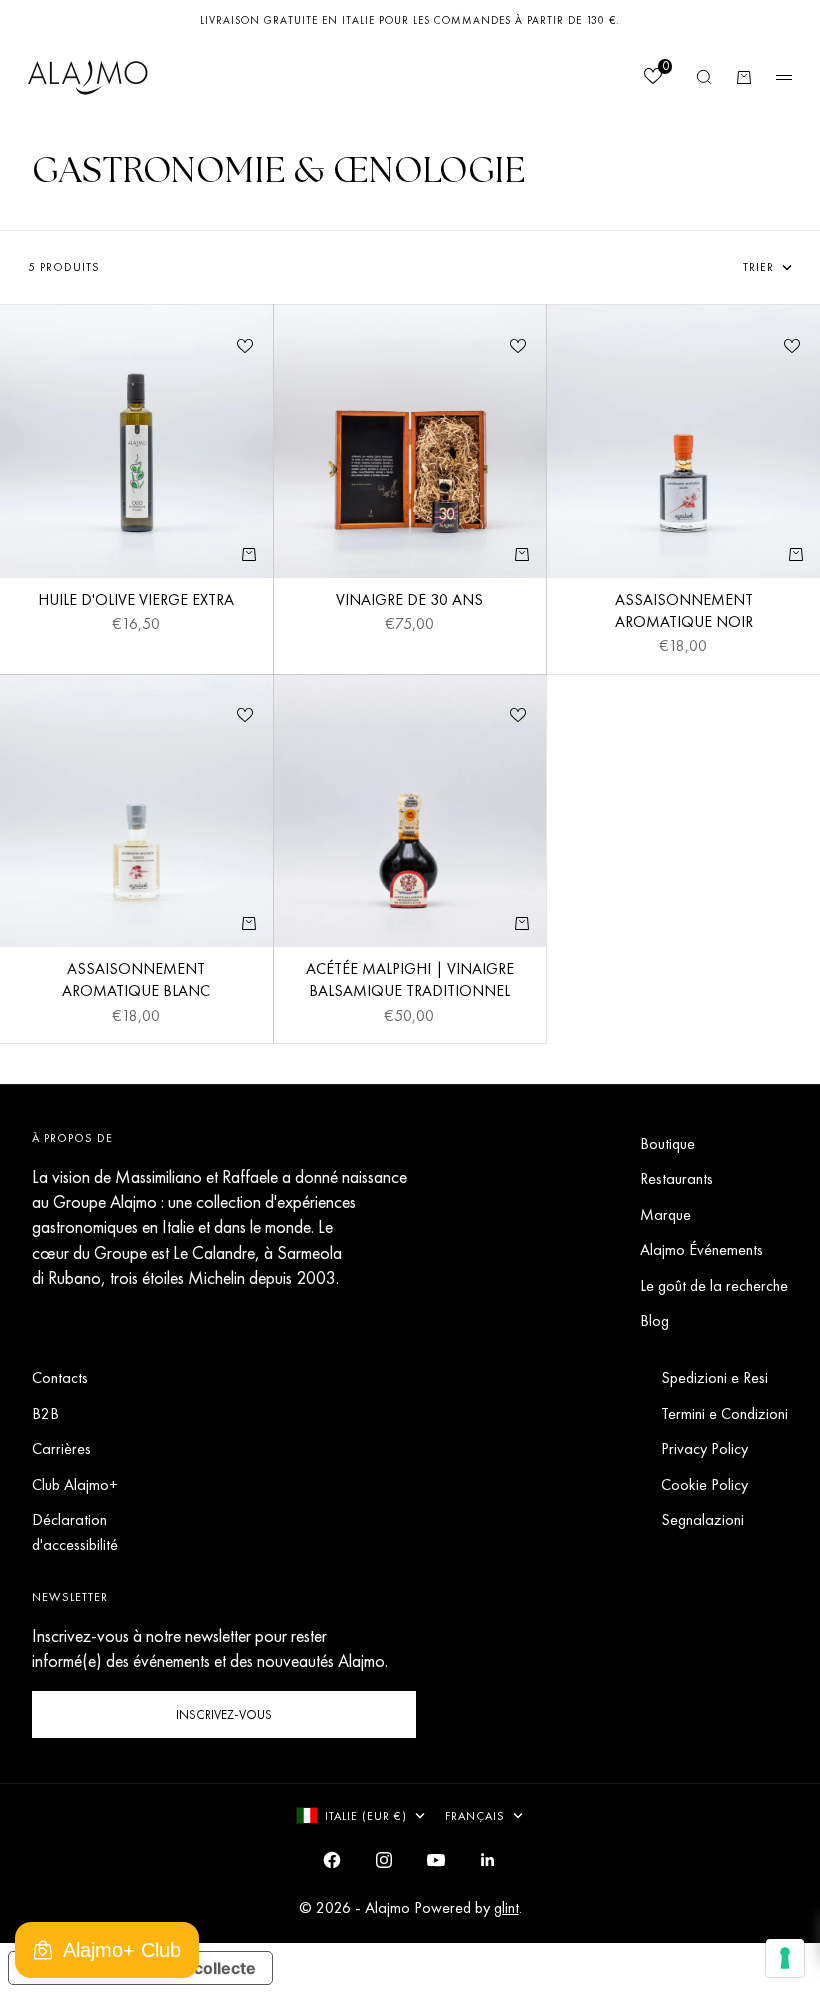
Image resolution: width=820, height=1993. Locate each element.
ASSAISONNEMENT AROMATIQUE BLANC (136, 982)
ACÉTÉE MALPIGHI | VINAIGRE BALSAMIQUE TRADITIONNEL (410, 982)
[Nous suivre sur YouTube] (436, 1860)
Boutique (667, 1143)
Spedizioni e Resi (714, 1377)
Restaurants (676, 1178)
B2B (45, 1413)
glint (506, 1907)
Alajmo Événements (701, 1249)
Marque (665, 1214)
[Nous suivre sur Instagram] (384, 1860)
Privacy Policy (704, 1448)
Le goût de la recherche (714, 1285)
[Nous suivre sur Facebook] (332, 1860)
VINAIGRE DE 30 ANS (409, 602)
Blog (654, 1320)
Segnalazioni (702, 1519)
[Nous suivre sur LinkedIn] (488, 1860)
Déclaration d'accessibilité (75, 1532)
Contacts (60, 1377)
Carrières (61, 1448)
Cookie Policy (704, 1484)
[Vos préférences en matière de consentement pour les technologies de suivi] (785, 1958)
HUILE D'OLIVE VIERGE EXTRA (136, 602)
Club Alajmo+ (75, 1484)
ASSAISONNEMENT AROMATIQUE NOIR (684, 613)
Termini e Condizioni (724, 1413)
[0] (652, 78)
